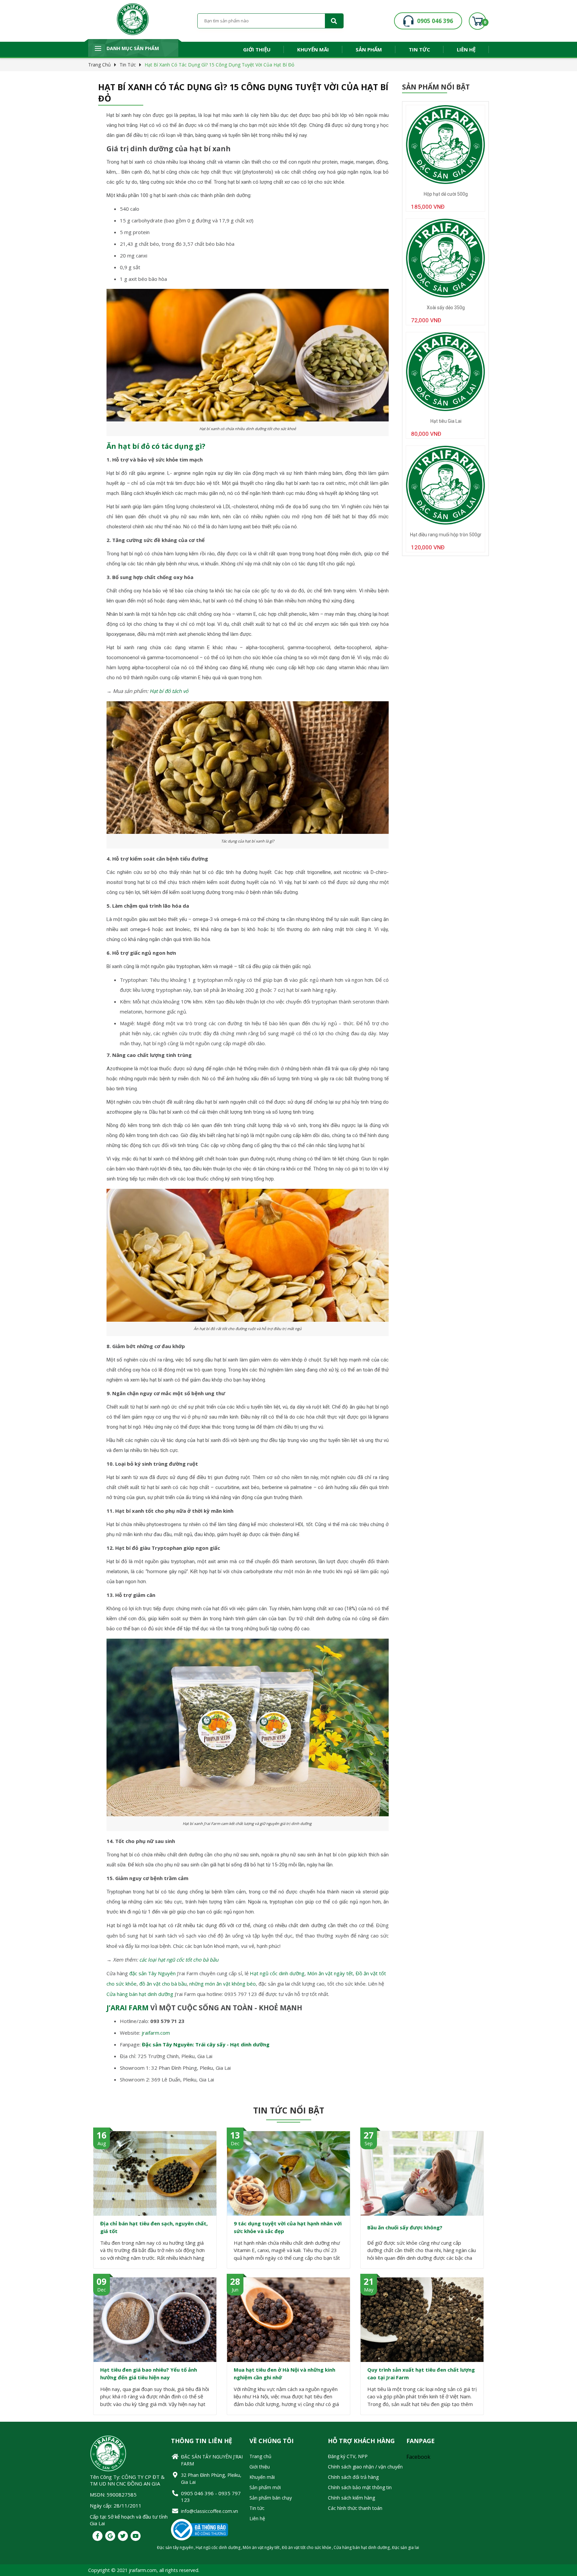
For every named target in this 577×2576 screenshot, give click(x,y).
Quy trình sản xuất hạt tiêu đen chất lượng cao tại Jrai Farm (421, 2373)
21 (369, 2281)
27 (369, 2135)
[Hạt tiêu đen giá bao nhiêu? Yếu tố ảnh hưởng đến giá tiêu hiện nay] (155, 2320)
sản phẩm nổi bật (436, 87)
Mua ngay (446, 218)
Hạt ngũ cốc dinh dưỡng (277, 1973)
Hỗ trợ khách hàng (361, 2441)
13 (235, 2135)
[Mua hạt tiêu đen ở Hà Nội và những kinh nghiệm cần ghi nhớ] (288, 2320)
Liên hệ (466, 49)
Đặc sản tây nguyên (175, 2547)
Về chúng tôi (271, 2441)
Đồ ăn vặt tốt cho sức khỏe (307, 2547)
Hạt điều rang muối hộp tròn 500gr (446, 535)
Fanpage (421, 2441)
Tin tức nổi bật (289, 2110)
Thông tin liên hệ (202, 2441)
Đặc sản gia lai (406, 2547)
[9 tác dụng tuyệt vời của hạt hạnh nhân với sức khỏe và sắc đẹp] (288, 2173)
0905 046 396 (435, 21)
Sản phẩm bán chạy (271, 2498)
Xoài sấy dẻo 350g (446, 308)
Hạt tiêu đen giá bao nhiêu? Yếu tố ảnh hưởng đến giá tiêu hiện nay (149, 2373)
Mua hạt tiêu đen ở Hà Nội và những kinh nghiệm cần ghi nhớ (284, 2373)
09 (102, 2281)
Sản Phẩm (369, 49)
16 (102, 2135)
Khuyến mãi (313, 49)
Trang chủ (100, 65)
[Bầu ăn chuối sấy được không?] (422, 2173)
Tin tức (419, 49)
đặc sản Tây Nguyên (152, 1973)
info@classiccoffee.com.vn (210, 2511)
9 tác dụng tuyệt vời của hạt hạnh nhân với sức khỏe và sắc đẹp (288, 2227)
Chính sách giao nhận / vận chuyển (365, 2467)
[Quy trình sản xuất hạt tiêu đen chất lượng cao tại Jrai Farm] (422, 2320)
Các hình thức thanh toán (355, 2508)
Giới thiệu (257, 49)
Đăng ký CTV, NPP (348, 2456)
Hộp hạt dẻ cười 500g (446, 194)
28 (235, 2281)
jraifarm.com (156, 2033)
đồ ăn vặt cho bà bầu (163, 1984)
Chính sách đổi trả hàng (353, 2477)
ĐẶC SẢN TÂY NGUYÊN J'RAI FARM (212, 2460)
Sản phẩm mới (265, 2487)
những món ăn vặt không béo (223, 1984)
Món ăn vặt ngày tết (330, 1973)
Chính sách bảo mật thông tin (360, 2487)
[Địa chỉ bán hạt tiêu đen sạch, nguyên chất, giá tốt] (155, 2173)
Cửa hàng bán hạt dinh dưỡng (140, 1994)
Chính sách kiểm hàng (351, 2498)
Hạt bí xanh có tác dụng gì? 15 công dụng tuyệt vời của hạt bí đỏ (219, 65)
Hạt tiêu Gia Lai (446, 421)
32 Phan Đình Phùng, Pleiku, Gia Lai (211, 2478)
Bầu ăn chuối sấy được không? (405, 2227)
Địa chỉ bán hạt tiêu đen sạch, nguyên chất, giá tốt (154, 2227)
